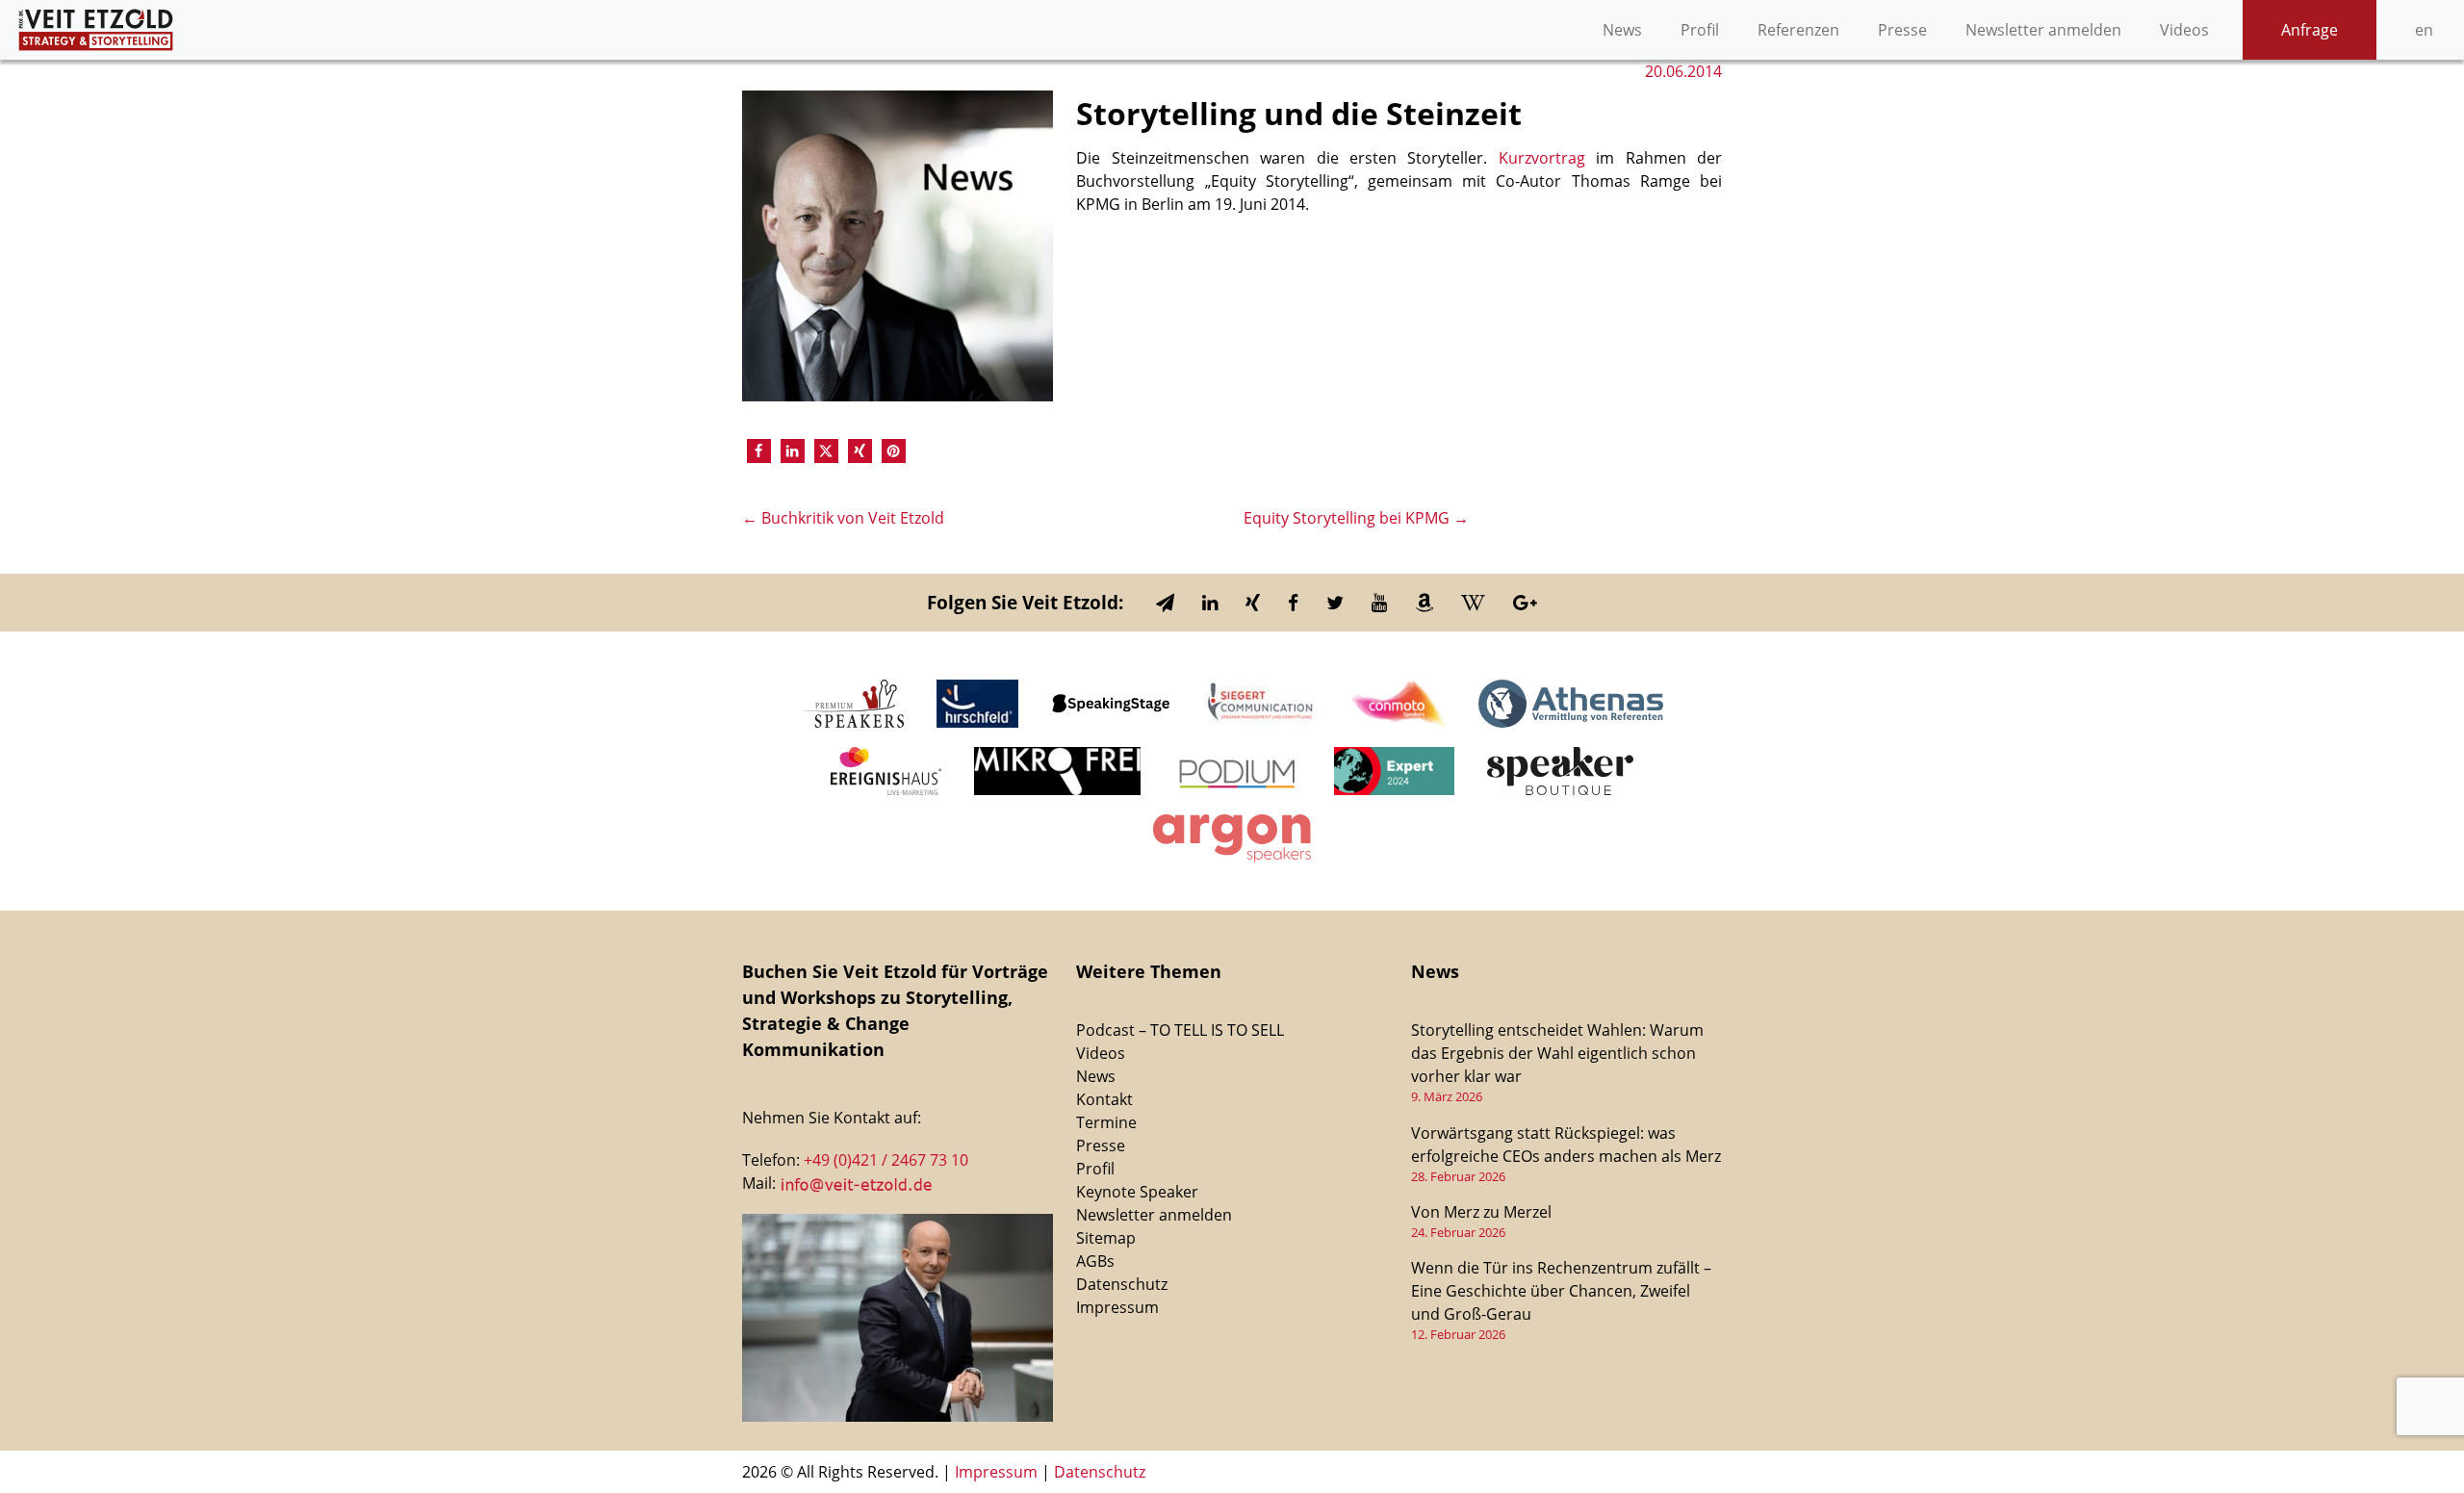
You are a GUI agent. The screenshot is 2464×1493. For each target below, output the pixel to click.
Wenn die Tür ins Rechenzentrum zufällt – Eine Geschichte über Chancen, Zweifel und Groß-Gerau (1561, 1291)
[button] (759, 451)
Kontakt (1104, 1099)
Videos (2184, 30)
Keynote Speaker (1137, 1192)
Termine (1106, 1122)
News (1622, 30)
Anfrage (2310, 30)
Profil (1700, 30)
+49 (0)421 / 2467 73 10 (886, 1160)
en (2424, 30)
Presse (1902, 30)
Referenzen (1798, 30)
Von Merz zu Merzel (1481, 1212)
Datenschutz (1122, 1284)
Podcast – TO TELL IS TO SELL (1180, 1030)
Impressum (1117, 1307)
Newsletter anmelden (2043, 30)
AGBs (1095, 1261)
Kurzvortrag (1542, 158)
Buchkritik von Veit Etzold (843, 518)
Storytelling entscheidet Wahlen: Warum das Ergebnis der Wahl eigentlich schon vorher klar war (1557, 1053)
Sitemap (1106, 1238)
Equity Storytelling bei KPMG (1356, 518)
